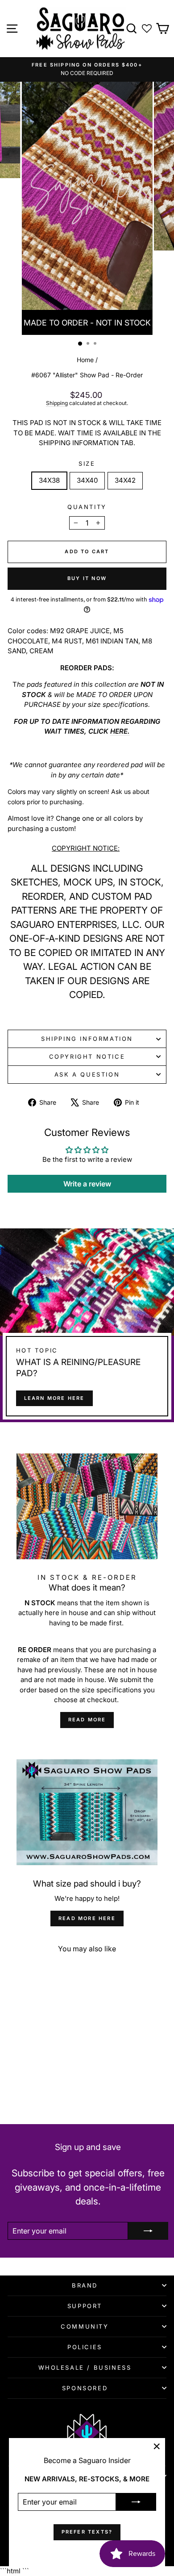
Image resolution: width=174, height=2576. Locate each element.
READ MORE (87, 1720)
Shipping (57, 403)
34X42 (125, 480)
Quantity (87, 507)
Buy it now (87, 578)
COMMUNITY (85, 2326)
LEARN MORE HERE (54, 1398)
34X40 (87, 480)
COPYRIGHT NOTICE (87, 1056)
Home (85, 360)
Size (87, 463)
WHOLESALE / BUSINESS (85, 2367)
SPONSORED (85, 2388)
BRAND (85, 2285)
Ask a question (87, 1074)
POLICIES (85, 2347)
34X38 (49, 480)
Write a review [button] (87, 1184)
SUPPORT (85, 2306)
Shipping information (87, 1039)
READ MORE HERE (87, 1918)
